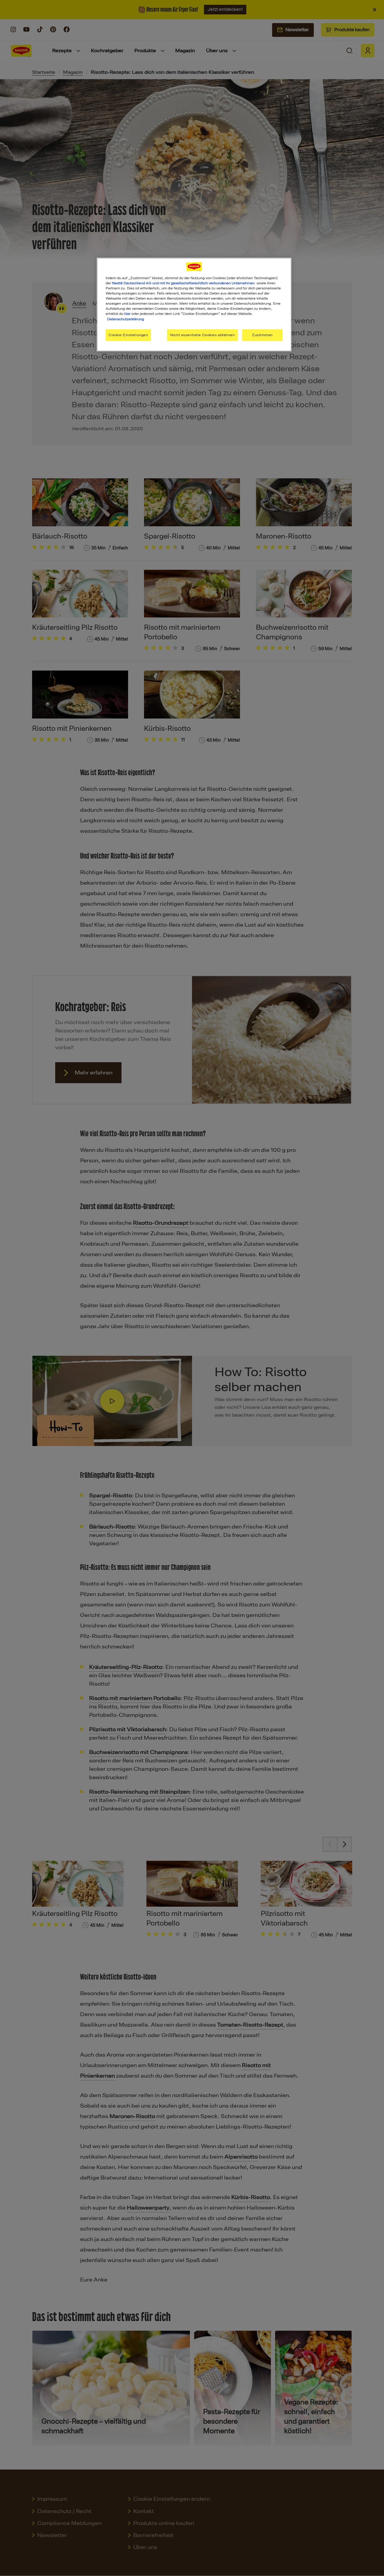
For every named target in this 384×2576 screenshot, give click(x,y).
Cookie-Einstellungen (128, 335)
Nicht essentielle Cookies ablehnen (202, 335)
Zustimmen (262, 335)
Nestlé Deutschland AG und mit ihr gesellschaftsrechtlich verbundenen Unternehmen (183, 283)
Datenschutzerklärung (126, 319)
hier (127, 314)
